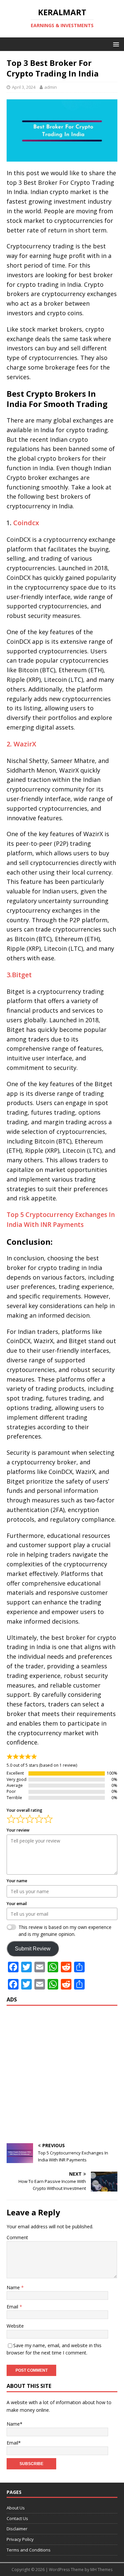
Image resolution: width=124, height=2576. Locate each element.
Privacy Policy (20, 2539)
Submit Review (33, 1949)
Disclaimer (17, 2529)
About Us (16, 2508)
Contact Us (17, 2518)
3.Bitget (19, 975)
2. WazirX (21, 744)
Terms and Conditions (29, 2550)
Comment (17, 2237)
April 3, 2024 (24, 87)
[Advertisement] (62, 2074)
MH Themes (101, 2570)
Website (15, 2326)
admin (51, 87)
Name (14, 2287)
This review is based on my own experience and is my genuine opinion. (65, 1931)
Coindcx (26, 523)
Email (13, 2307)
